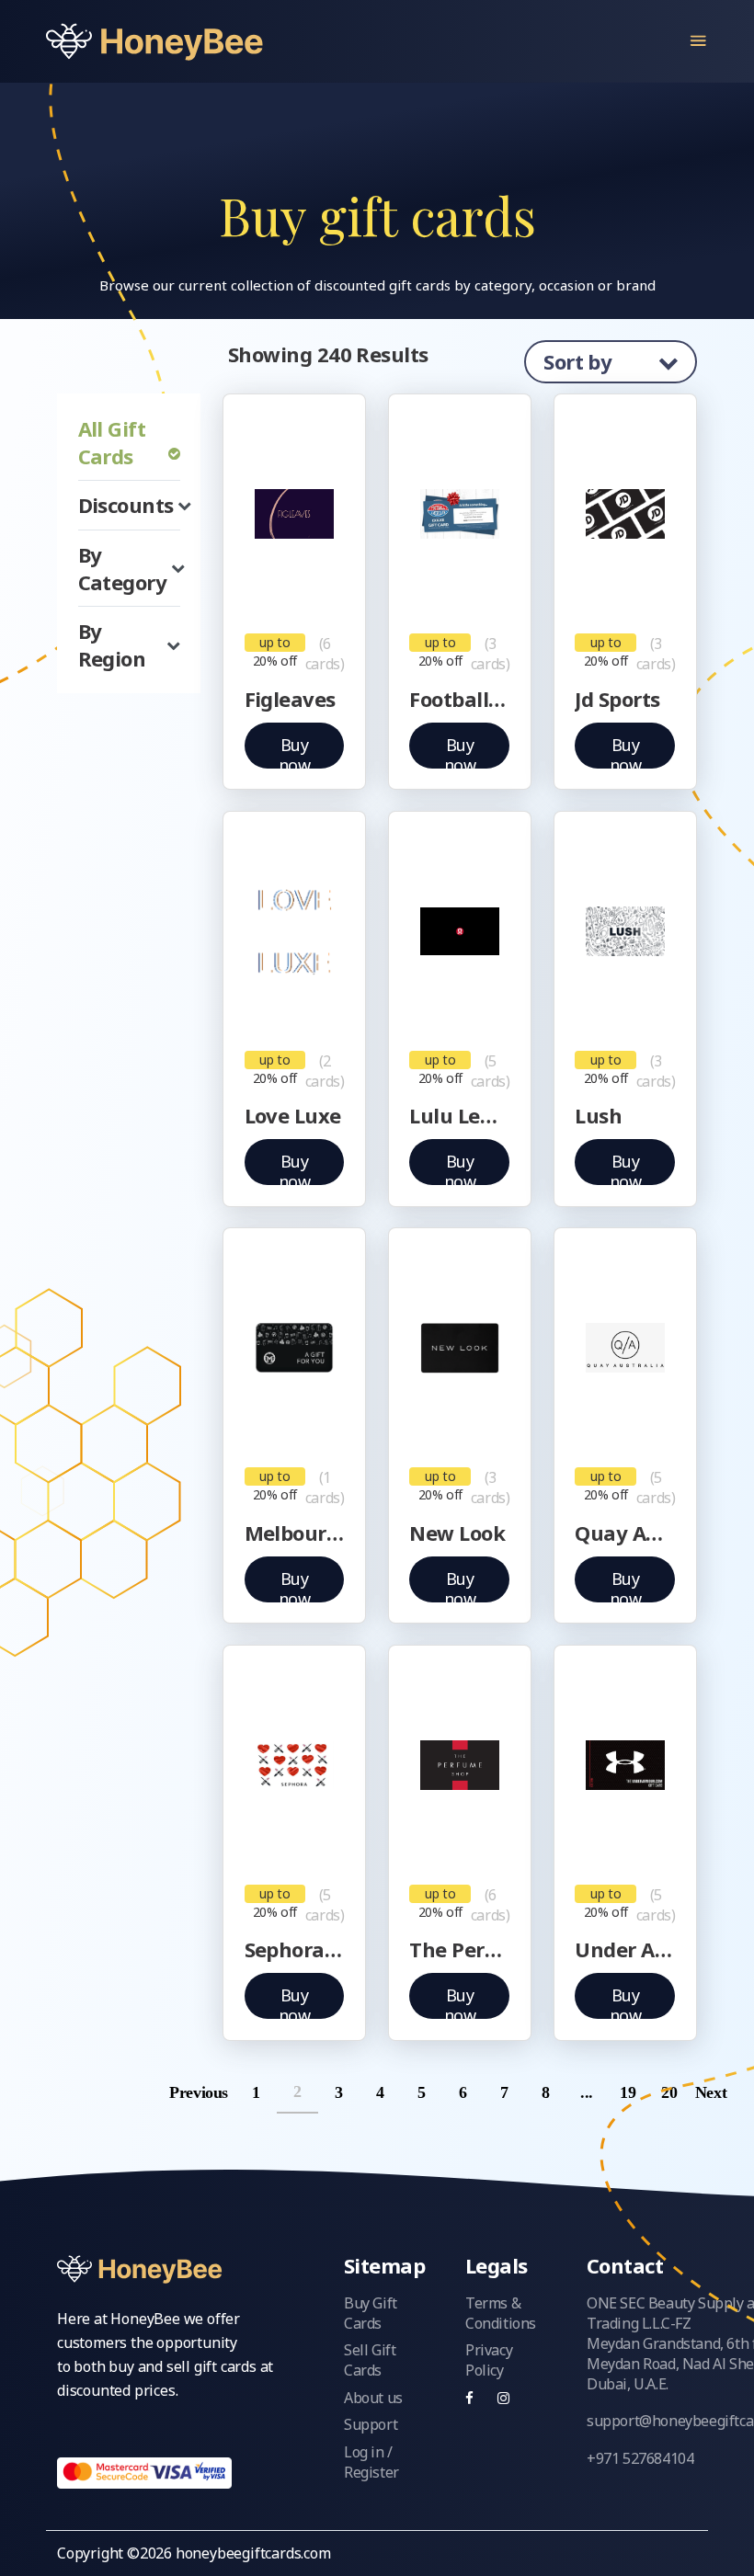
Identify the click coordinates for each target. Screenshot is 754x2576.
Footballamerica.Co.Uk (459, 699)
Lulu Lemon (459, 1115)
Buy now (295, 751)
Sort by (580, 361)
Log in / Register (371, 2462)
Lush (598, 1115)
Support (371, 2424)
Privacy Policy (489, 2360)
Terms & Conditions (501, 2313)
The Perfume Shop (459, 1949)
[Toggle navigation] (698, 41)
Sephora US (295, 1949)
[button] (129, 505)
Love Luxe (293, 1115)
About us (373, 2398)
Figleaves (290, 699)
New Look (457, 1533)
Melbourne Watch (295, 1533)
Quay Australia (625, 1533)
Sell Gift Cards (370, 2360)
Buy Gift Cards (371, 2313)
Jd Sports (617, 699)
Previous (211, 2092)
